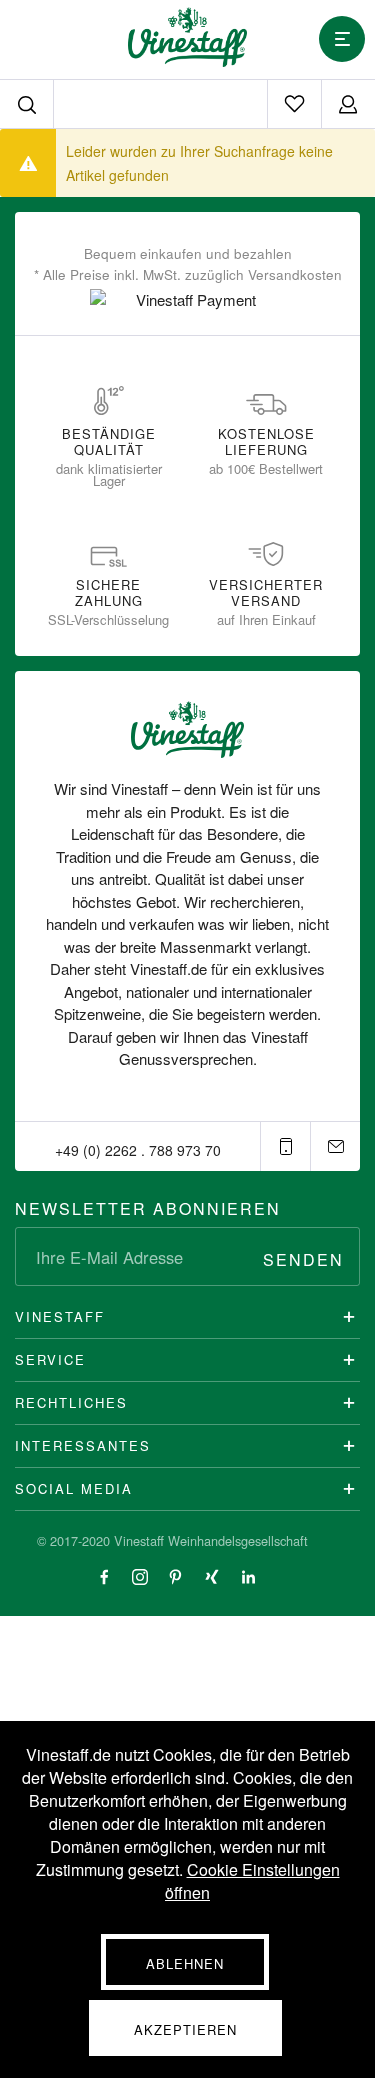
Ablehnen (185, 1963)
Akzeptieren (185, 2029)
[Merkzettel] (294, 104)
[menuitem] (294, 104)
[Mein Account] (348, 104)
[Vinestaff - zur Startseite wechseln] (187, 37)
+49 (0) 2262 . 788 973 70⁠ (138, 1150)
